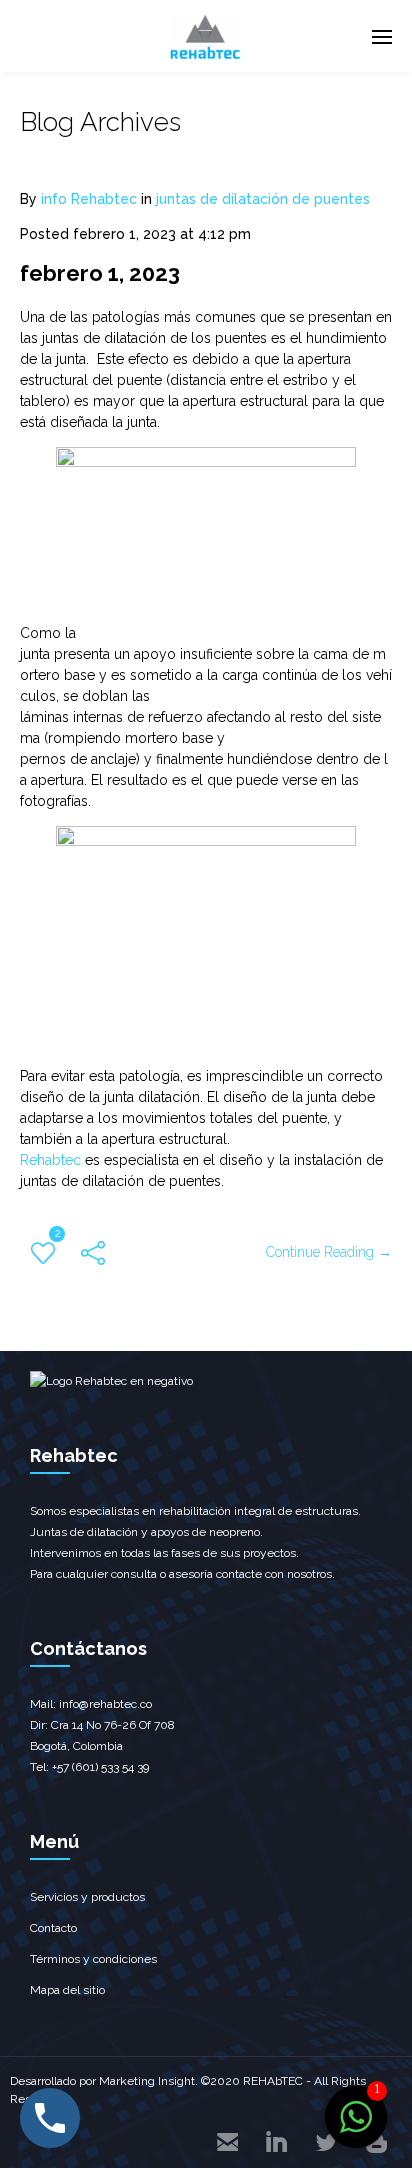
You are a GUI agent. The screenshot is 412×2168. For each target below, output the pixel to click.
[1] (356, 2127)
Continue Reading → (329, 1252)
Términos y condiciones (93, 1959)
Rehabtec (50, 1160)
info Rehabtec (89, 199)
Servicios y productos (87, 1897)
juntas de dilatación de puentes (263, 199)
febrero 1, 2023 (100, 273)
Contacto (53, 1928)
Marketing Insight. (148, 2081)
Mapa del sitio (67, 1990)
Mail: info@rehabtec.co (91, 1704)
